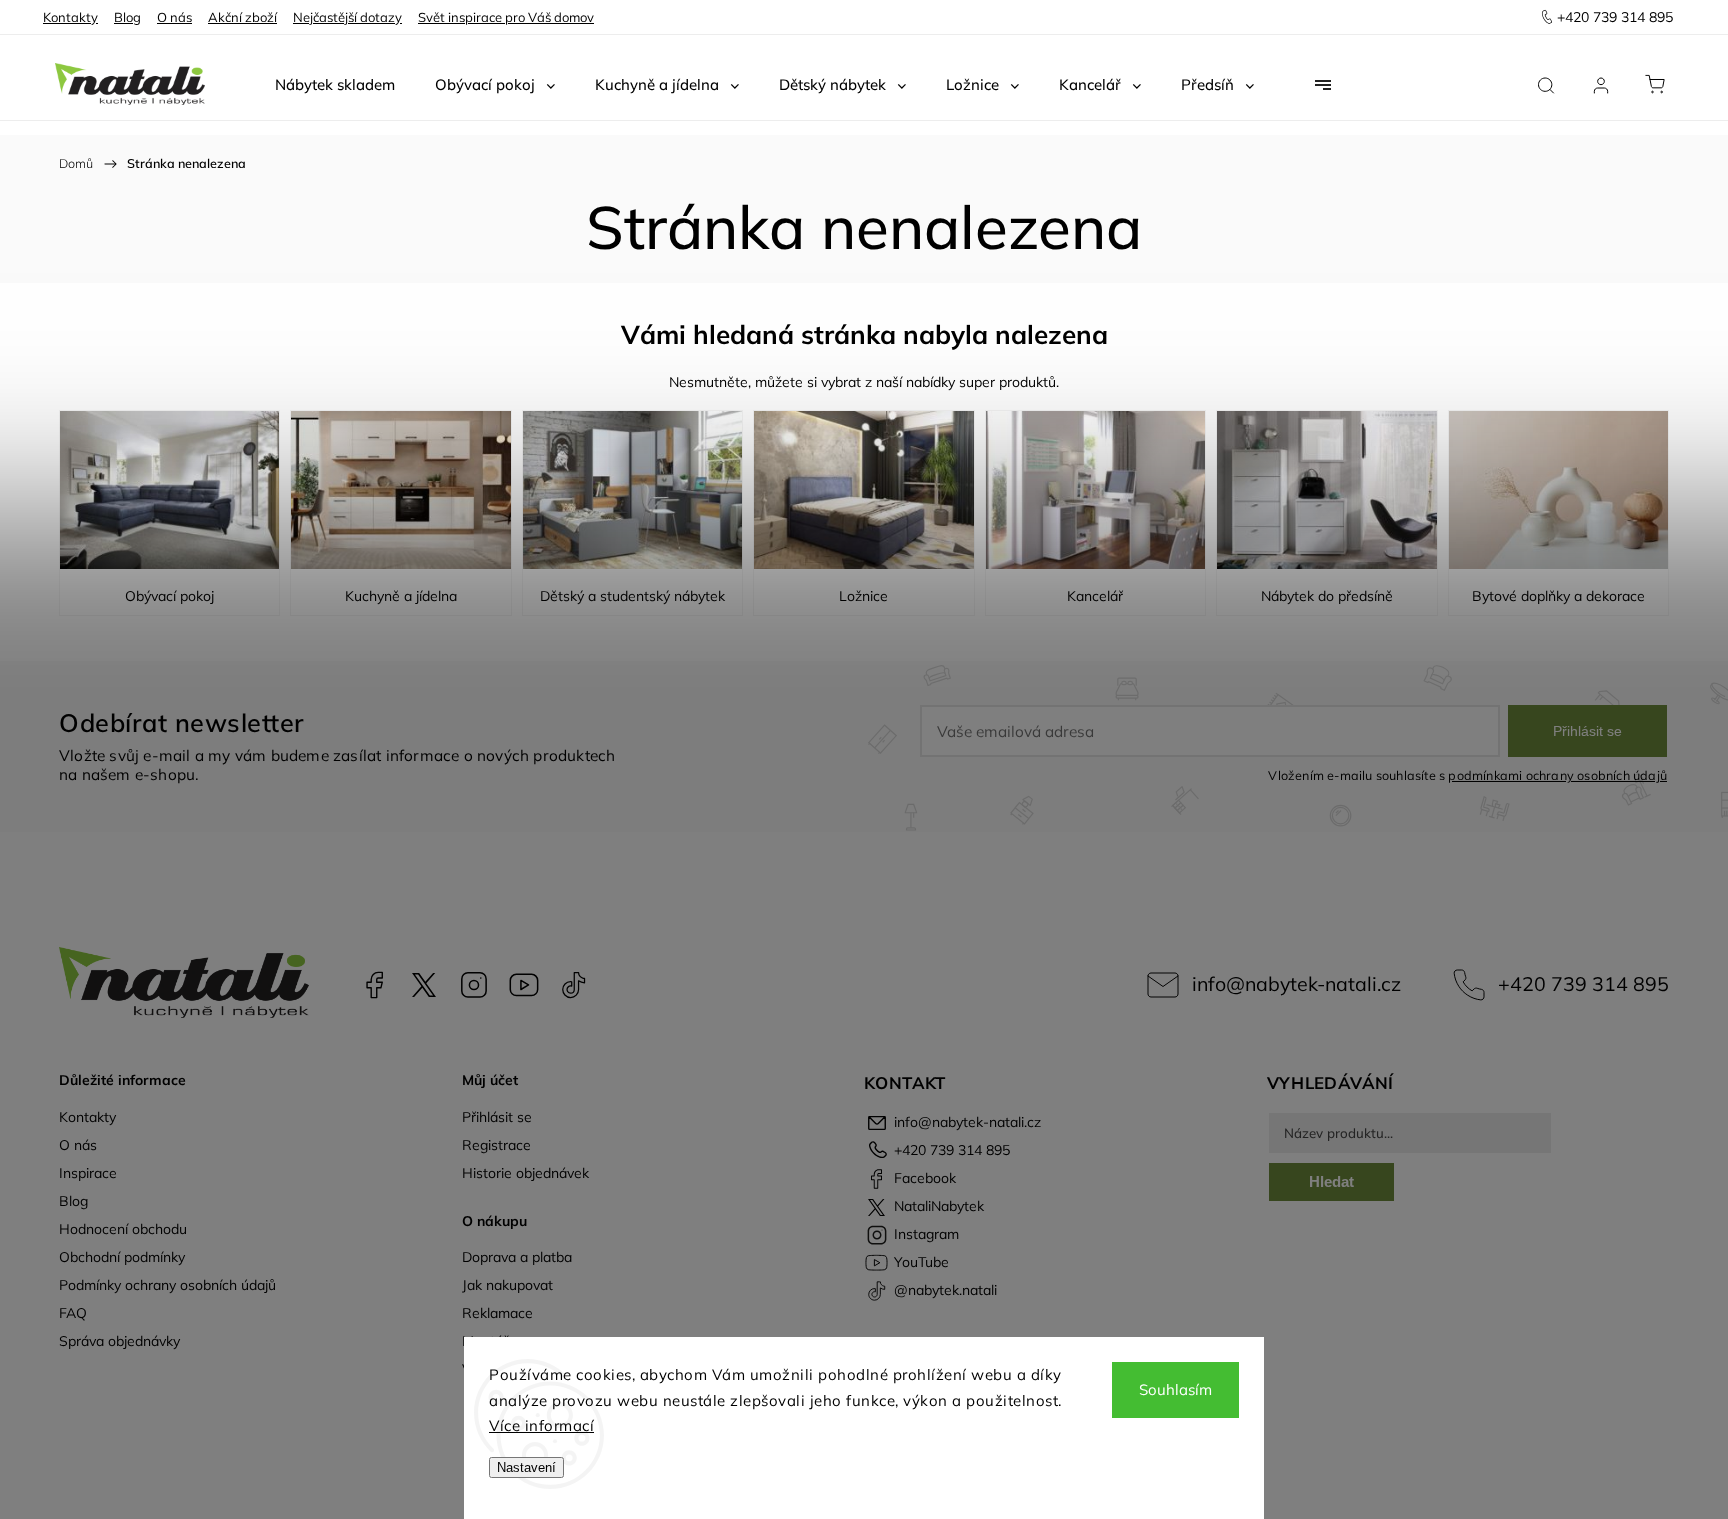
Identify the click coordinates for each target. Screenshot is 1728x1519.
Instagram (474, 985)
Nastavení (526, 1467)
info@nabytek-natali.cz (1296, 983)
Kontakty (70, 17)
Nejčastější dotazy (347, 17)
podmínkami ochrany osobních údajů (1557, 775)
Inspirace (88, 1173)
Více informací (541, 1425)
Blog (127, 17)
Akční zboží (242, 17)
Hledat (1331, 1181)
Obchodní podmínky (122, 1257)
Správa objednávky (119, 1341)
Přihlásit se (1587, 731)
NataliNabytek (424, 985)
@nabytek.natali (574, 985)
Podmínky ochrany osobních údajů (167, 1285)
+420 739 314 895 (1583, 983)
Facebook (374, 985)
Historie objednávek (525, 1173)
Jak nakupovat (507, 1285)
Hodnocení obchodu (123, 1229)
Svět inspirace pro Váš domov (506, 17)
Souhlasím (1175, 1389)
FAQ (73, 1313)
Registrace (496, 1145)
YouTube (524, 985)
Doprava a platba (517, 1257)
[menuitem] (335, 85)
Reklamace (497, 1313)
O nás (174, 17)
